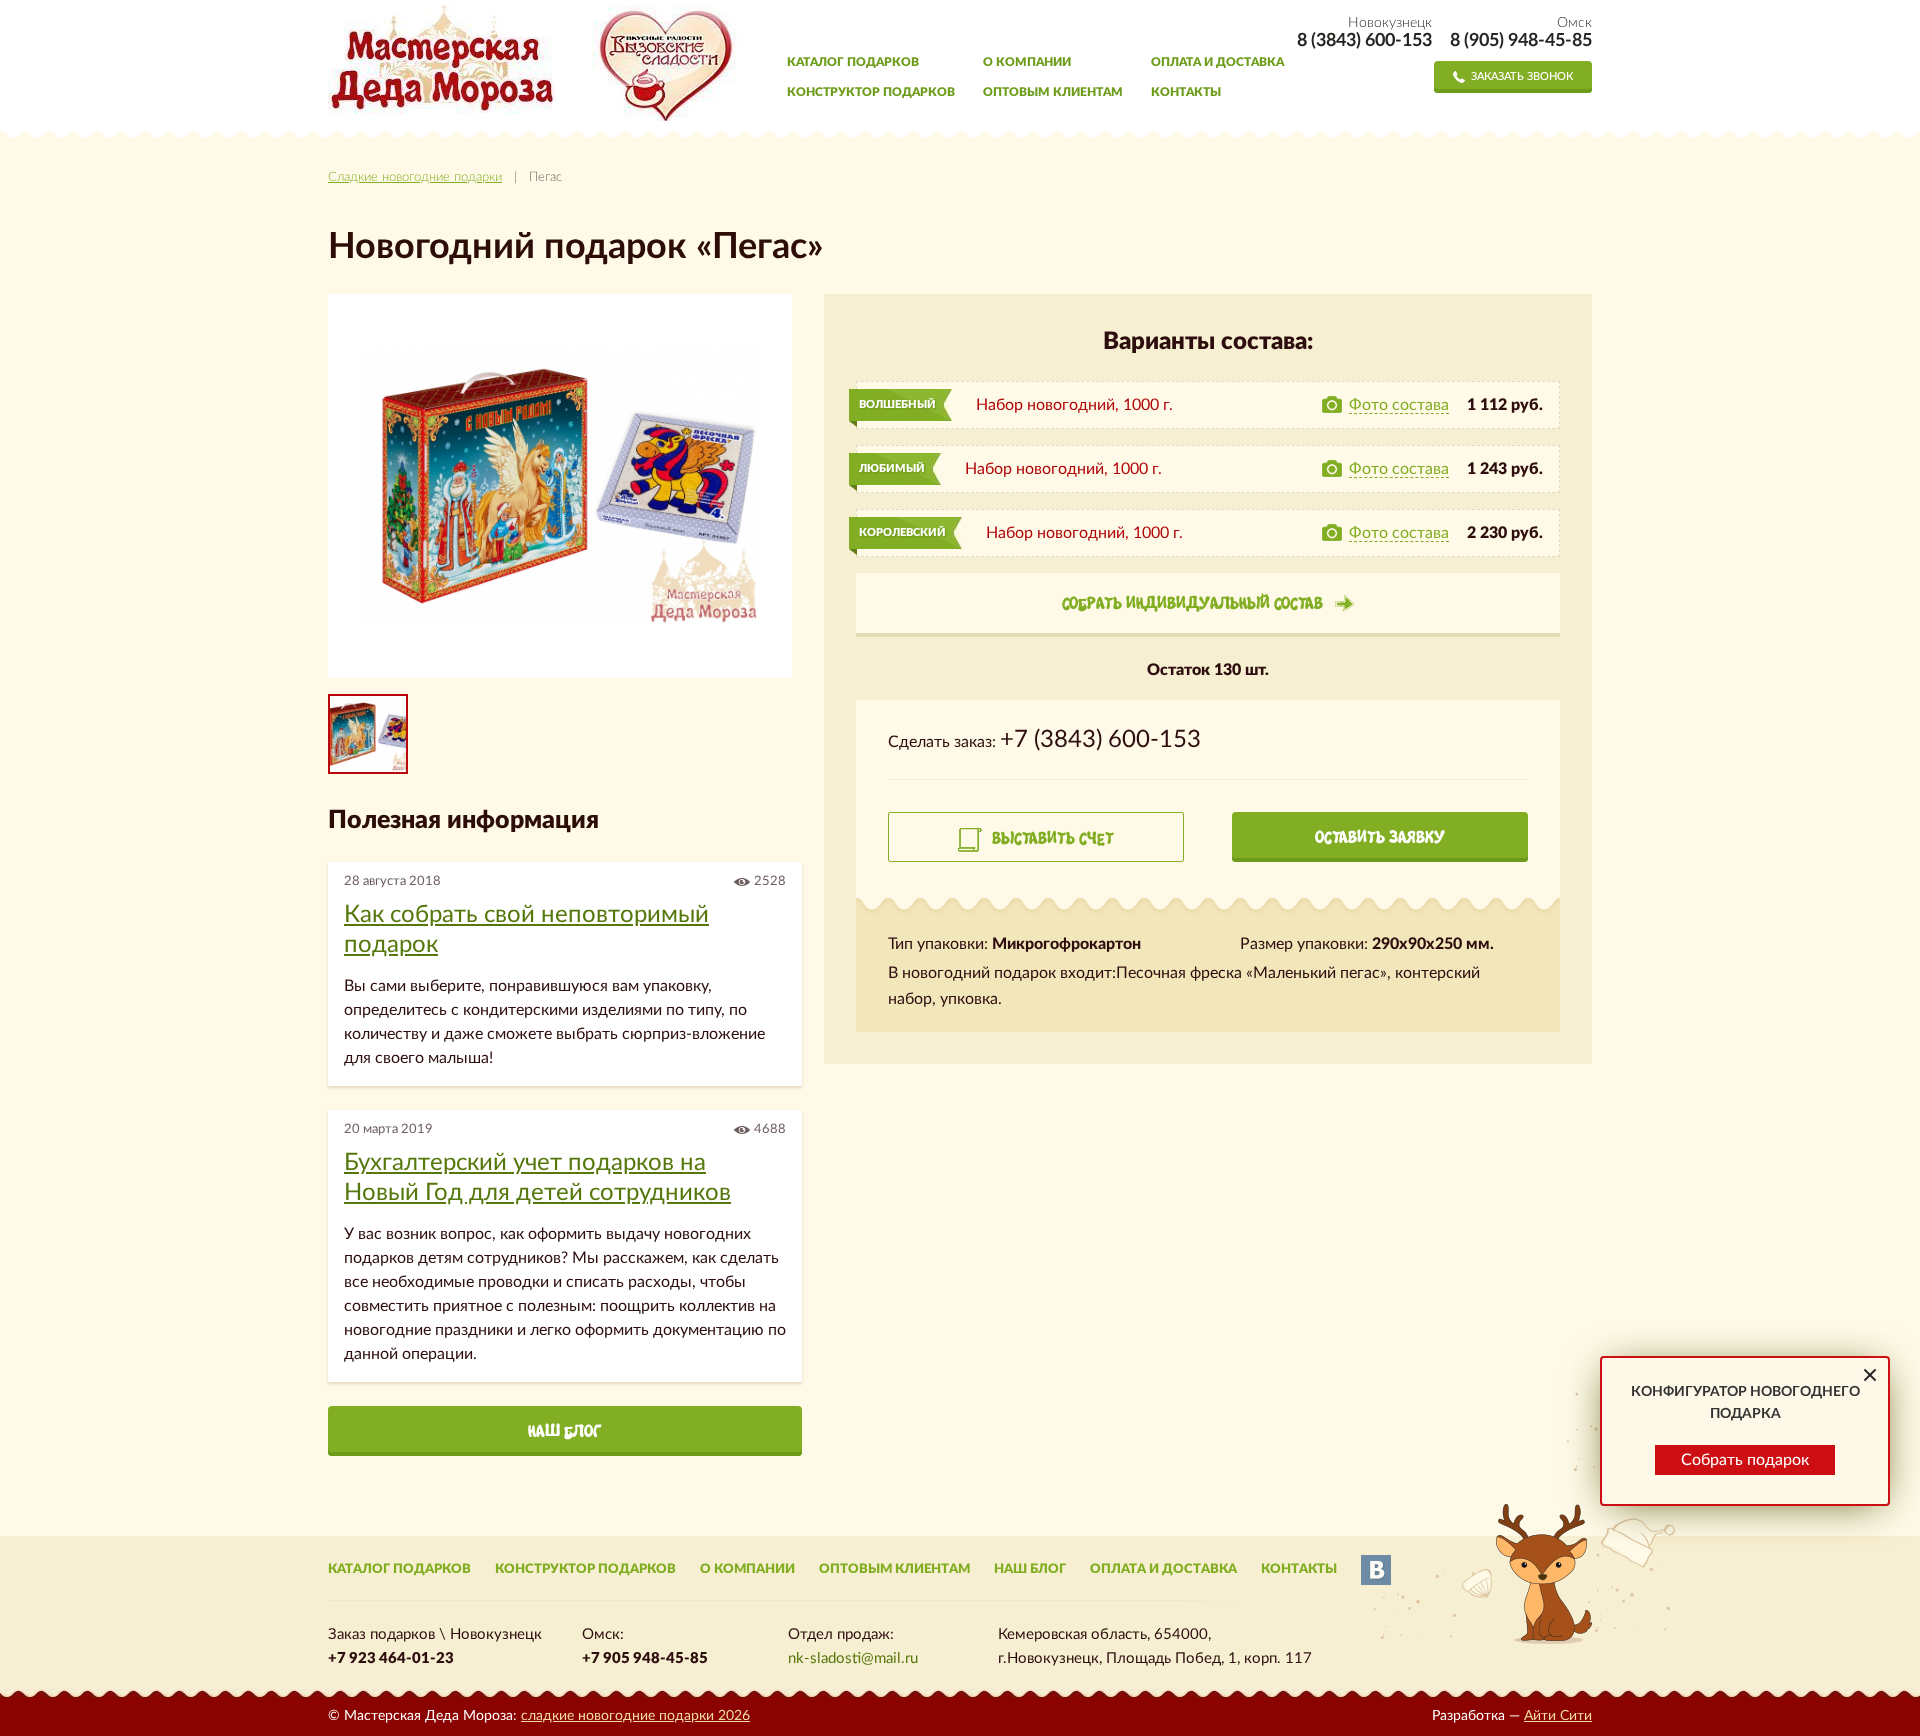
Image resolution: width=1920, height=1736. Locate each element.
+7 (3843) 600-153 (1100, 740)
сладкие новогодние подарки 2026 (635, 1716)
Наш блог (565, 1431)
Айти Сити (1558, 1716)
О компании (1027, 62)
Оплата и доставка (1217, 62)
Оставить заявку (1380, 837)
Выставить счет (1053, 838)
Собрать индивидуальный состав (1192, 603)
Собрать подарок (1745, 1460)
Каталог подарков (853, 62)
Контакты (1186, 92)
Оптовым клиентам (1053, 92)
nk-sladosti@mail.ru (853, 1658)
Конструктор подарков (871, 92)
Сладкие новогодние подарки (415, 177)
